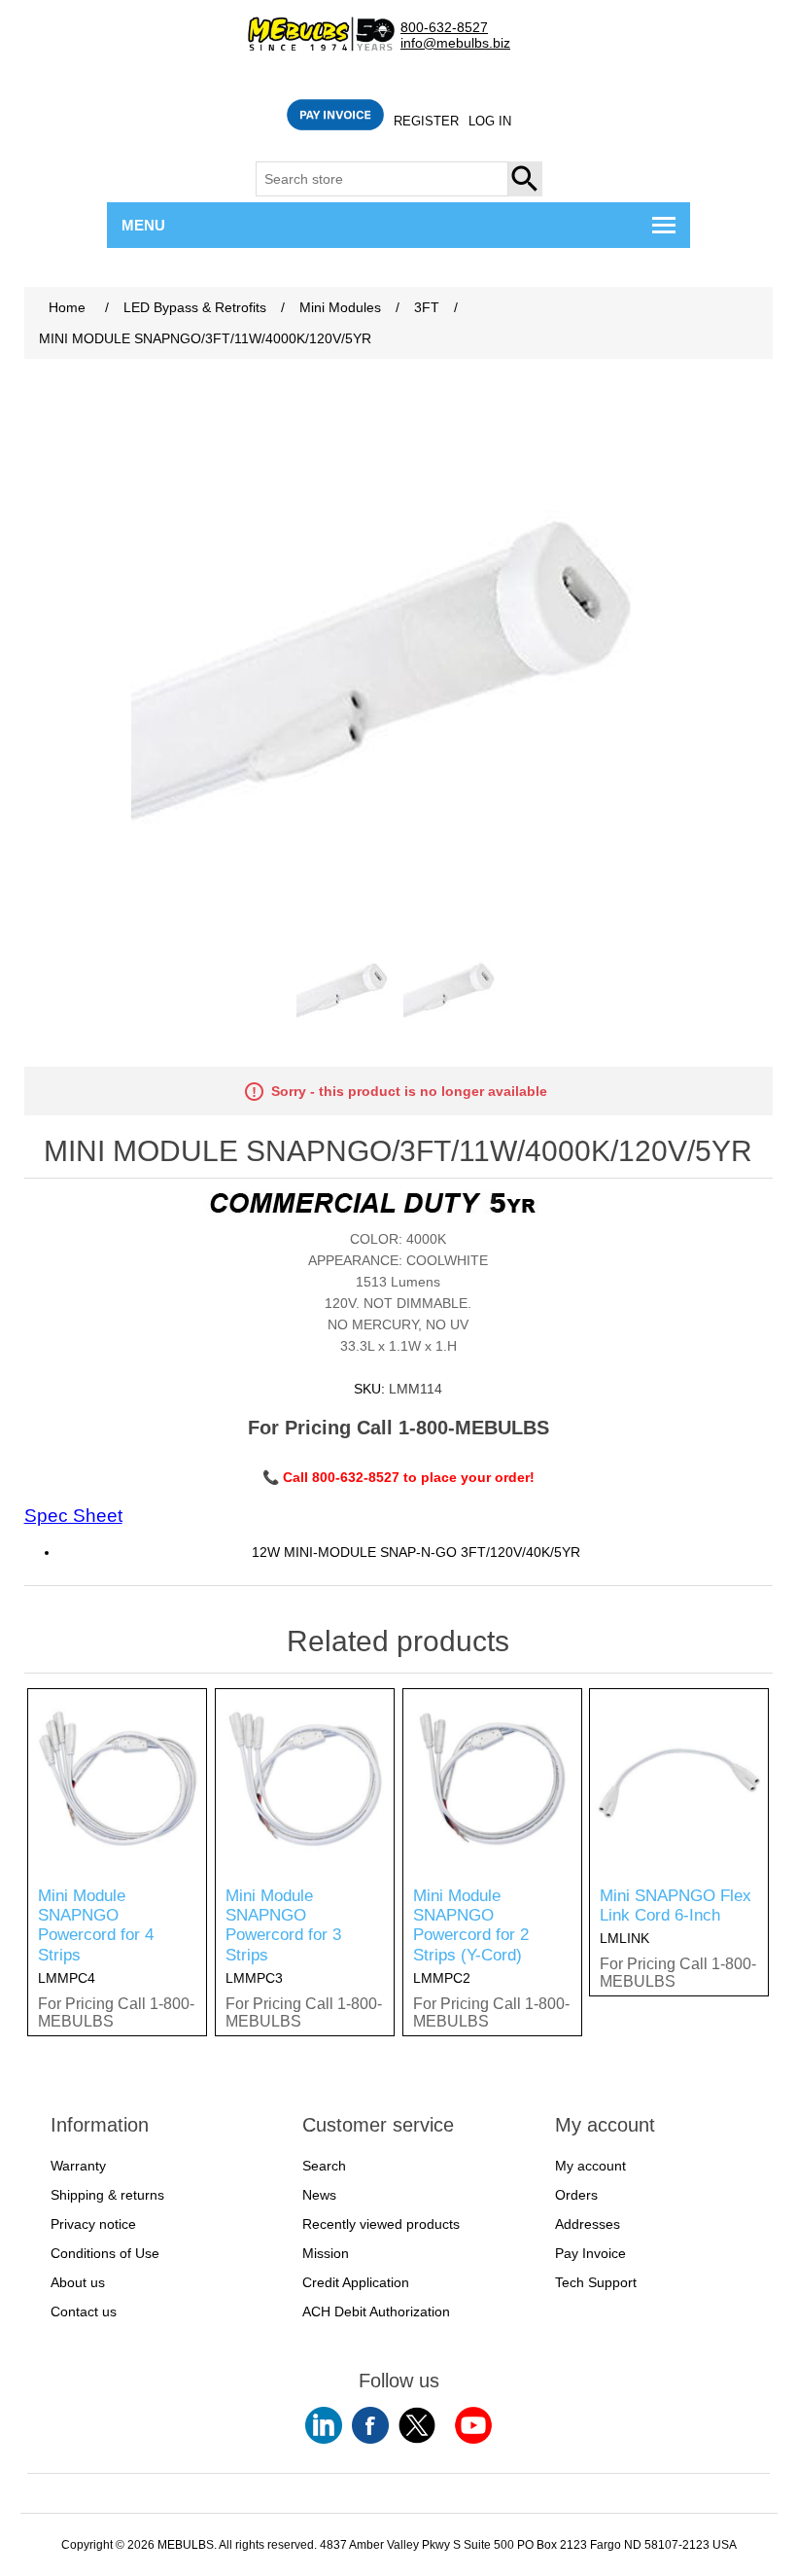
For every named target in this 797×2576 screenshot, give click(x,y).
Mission (326, 2253)
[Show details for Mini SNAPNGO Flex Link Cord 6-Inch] (679, 1778)
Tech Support (596, 2282)
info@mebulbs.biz (455, 43)
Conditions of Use (105, 2253)
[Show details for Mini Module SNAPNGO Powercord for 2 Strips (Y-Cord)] (492, 1778)
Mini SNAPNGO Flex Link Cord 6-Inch (676, 1906)
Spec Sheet (73, 1516)
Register (426, 121)
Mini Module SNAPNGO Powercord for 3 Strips (283, 1925)
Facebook (370, 2425)
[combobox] (382, 179)
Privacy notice (93, 2224)
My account (590, 2166)
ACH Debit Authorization (376, 2311)
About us (78, 2282)
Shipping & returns (107, 2195)
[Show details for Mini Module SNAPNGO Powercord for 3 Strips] (305, 1778)
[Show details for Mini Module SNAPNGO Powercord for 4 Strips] (117, 1778)
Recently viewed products (381, 2224)
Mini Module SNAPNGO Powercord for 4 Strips (96, 1925)
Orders (576, 2195)
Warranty (78, 2166)
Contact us (84, 2311)
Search (526, 179)
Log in (490, 121)
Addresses (588, 2224)
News (319, 2195)
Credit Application (356, 2282)
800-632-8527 (444, 28)
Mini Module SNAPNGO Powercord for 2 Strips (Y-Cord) (471, 1925)
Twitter (417, 2425)
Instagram (473, 2425)
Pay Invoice (590, 2253)
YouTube (324, 2425)
